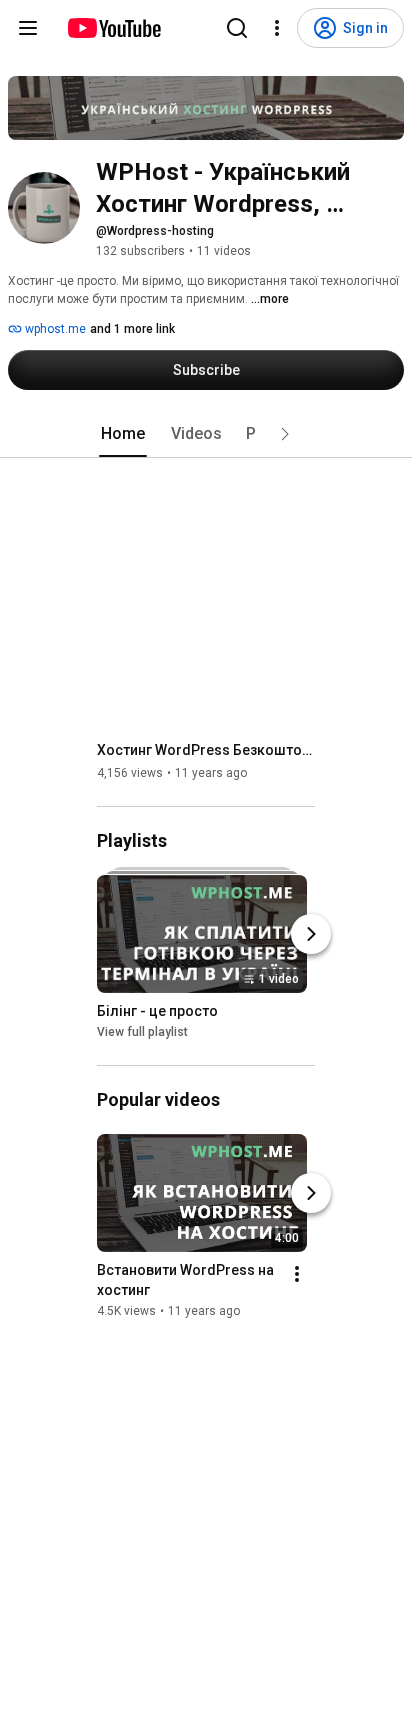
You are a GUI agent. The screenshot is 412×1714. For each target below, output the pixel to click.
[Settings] (277, 28)
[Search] (237, 28)
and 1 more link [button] (132, 329)
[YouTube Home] (113, 28)
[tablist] (206, 434)
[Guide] (28, 28)
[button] (285, 434)
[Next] (311, 934)
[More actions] (297, 1274)
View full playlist (142, 1032)
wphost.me (54, 329)
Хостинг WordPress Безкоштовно (206, 750)
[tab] (123, 434)
